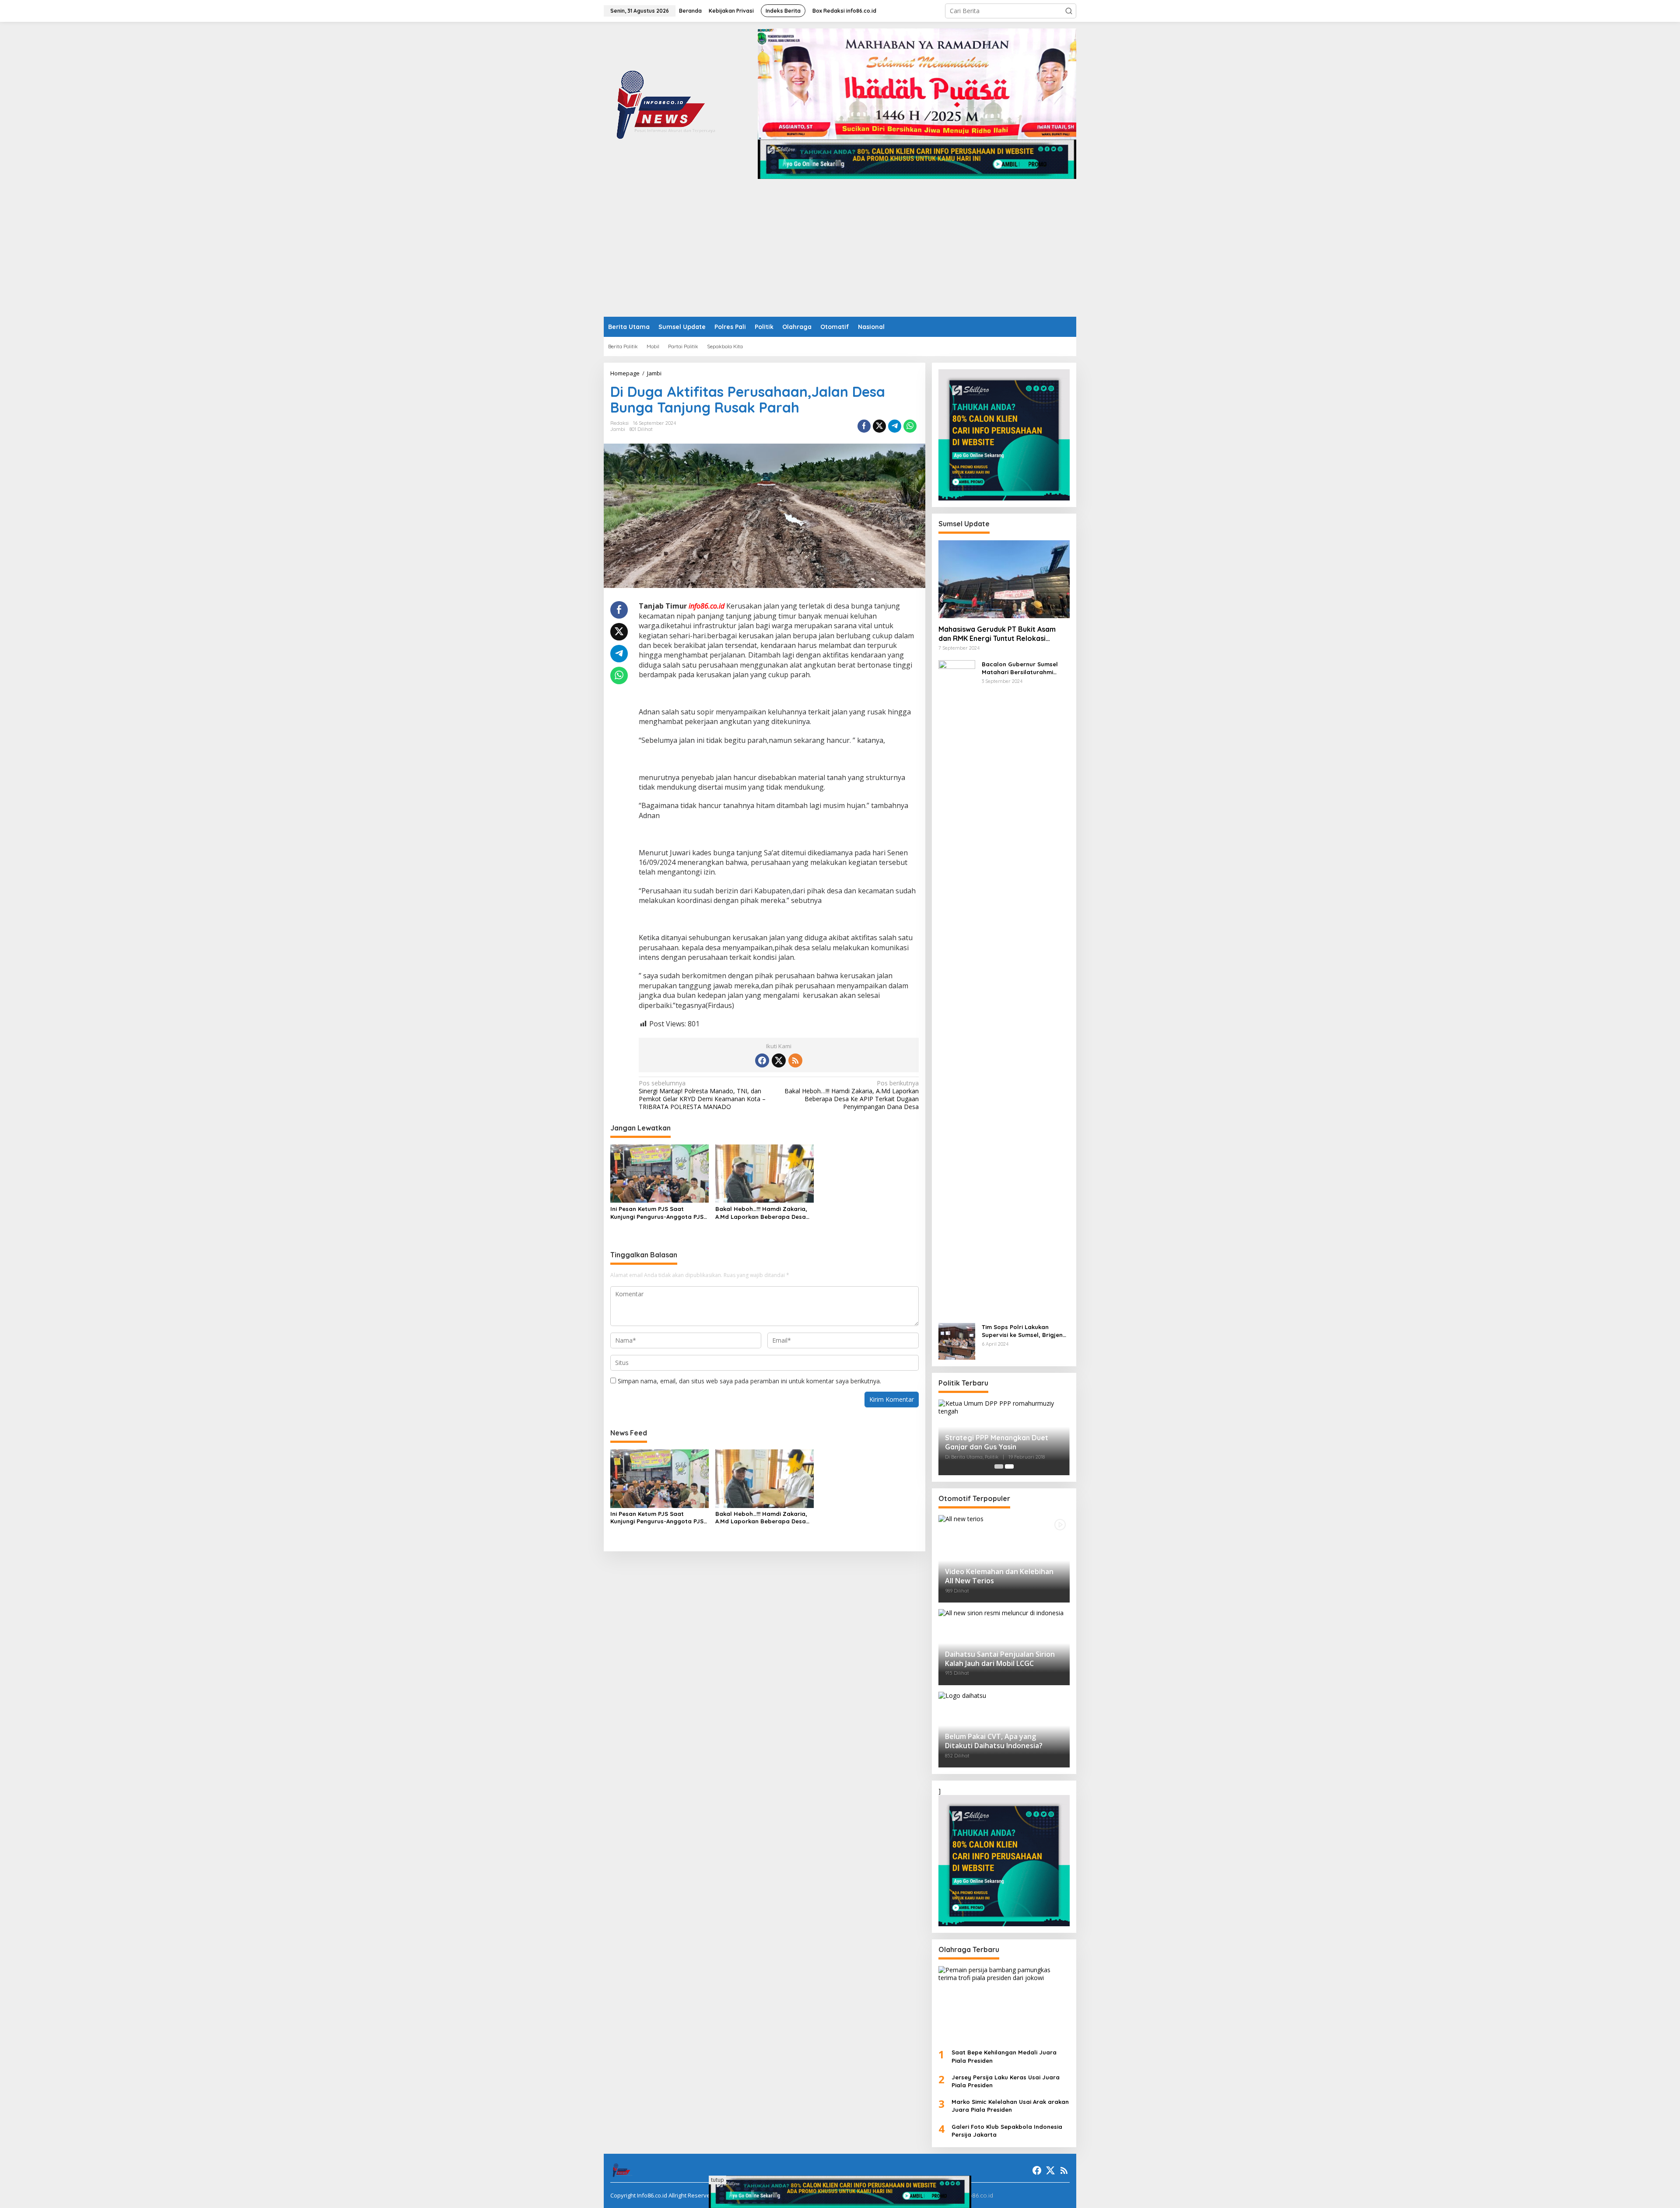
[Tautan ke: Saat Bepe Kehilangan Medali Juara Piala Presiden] (1004, 2004)
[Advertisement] (840, 251)
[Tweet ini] (879, 426)
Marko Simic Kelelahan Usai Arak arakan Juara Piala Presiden (1010, 2106)
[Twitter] (779, 1060)
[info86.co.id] (668, 103)
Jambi (618, 429)
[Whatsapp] (910, 426)
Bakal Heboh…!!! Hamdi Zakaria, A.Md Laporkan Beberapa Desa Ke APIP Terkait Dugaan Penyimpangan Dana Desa (851, 1095)
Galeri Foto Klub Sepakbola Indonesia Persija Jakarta (1007, 2131)
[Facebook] (762, 1060)
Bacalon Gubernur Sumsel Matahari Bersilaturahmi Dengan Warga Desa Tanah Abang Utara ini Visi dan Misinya (1022, 668)
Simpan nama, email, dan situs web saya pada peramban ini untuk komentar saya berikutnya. (749, 1381)
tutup (717, 2180)
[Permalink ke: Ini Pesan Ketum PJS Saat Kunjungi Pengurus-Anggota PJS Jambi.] (660, 1173)
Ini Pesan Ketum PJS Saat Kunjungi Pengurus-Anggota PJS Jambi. (657, 1213)
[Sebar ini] (864, 426)
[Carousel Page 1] (999, 1466)
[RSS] (795, 1060)
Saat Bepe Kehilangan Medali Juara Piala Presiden (1004, 2056)
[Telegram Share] (895, 426)
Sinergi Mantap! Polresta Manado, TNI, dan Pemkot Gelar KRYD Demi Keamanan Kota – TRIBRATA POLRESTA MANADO (702, 1095)
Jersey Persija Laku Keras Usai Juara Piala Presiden (1006, 2081)
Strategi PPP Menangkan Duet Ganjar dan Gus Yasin (997, 1442)
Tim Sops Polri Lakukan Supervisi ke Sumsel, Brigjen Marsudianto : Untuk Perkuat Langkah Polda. (1023, 1331)
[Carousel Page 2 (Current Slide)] (1009, 1466)
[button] (1069, 11)
